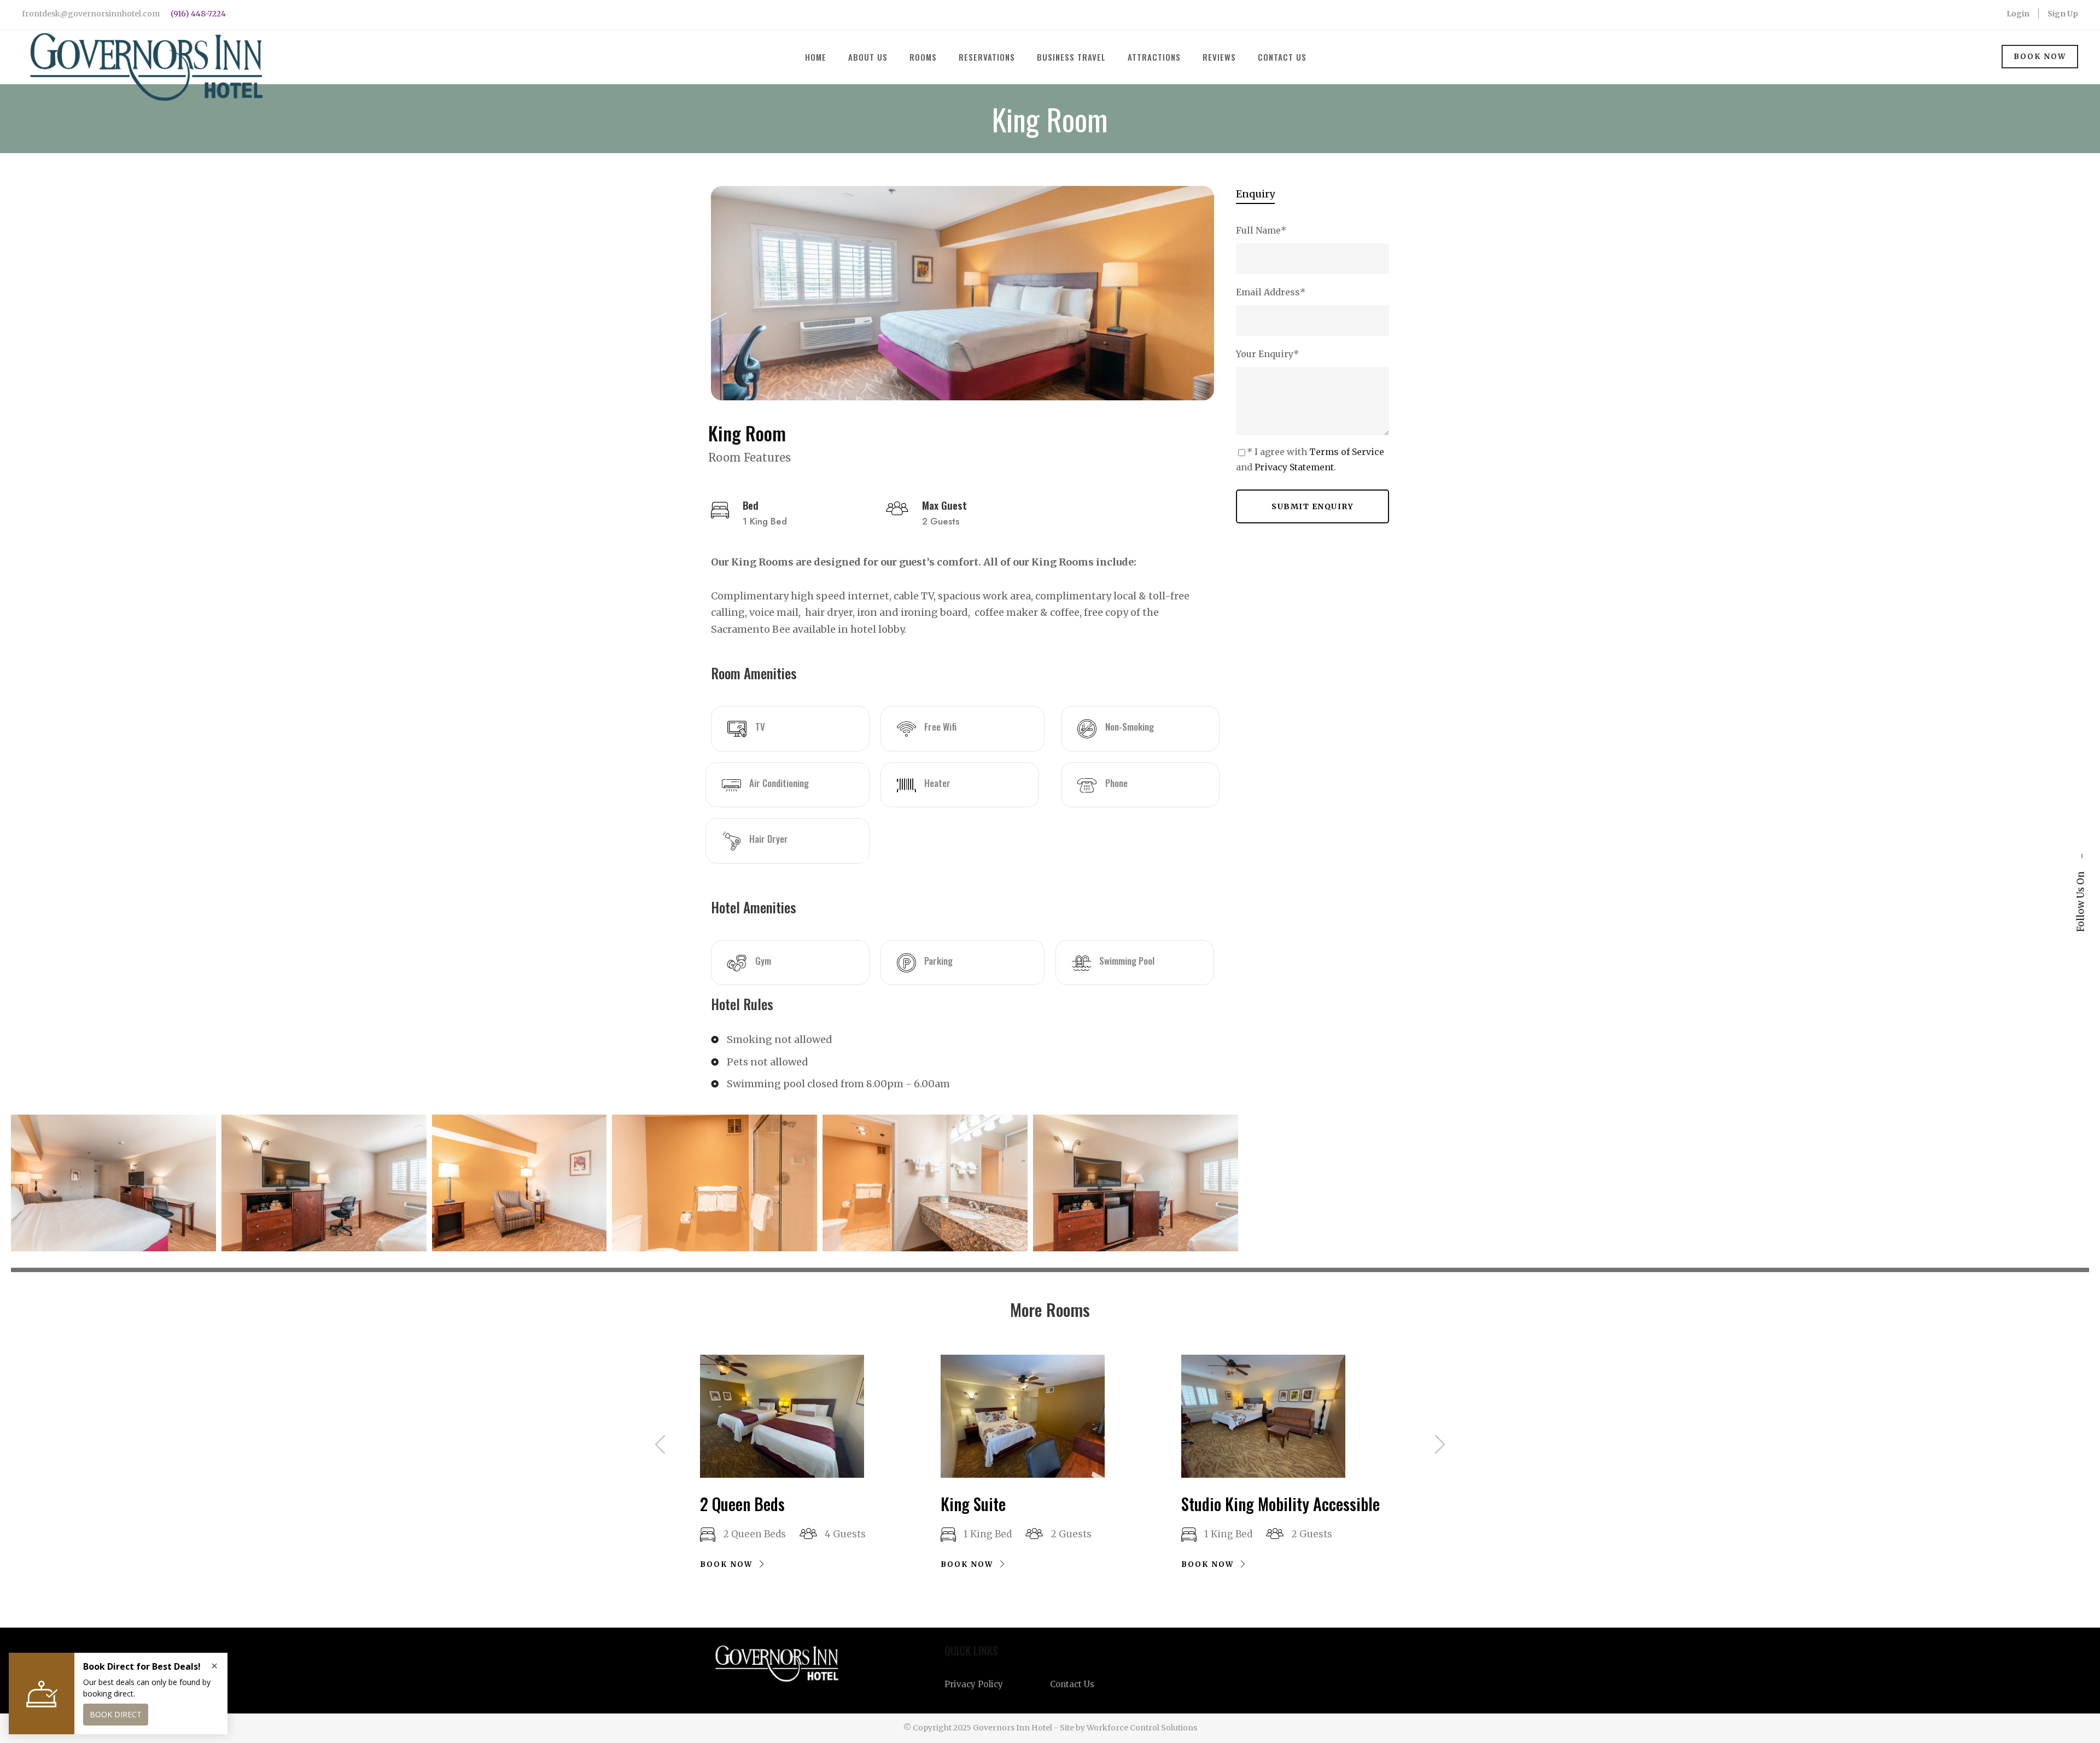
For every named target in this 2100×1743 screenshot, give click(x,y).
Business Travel (1071, 57)
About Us (868, 57)
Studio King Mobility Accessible (1281, 1504)
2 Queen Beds (742, 1504)
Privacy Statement (1294, 467)
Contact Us (1282, 57)
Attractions (1154, 57)
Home (816, 57)
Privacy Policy (974, 1684)
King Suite (973, 1504)
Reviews (1219, 57)
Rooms (923, 57)
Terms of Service (1347, 452)
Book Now (2040, 57)
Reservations (987, 57)
